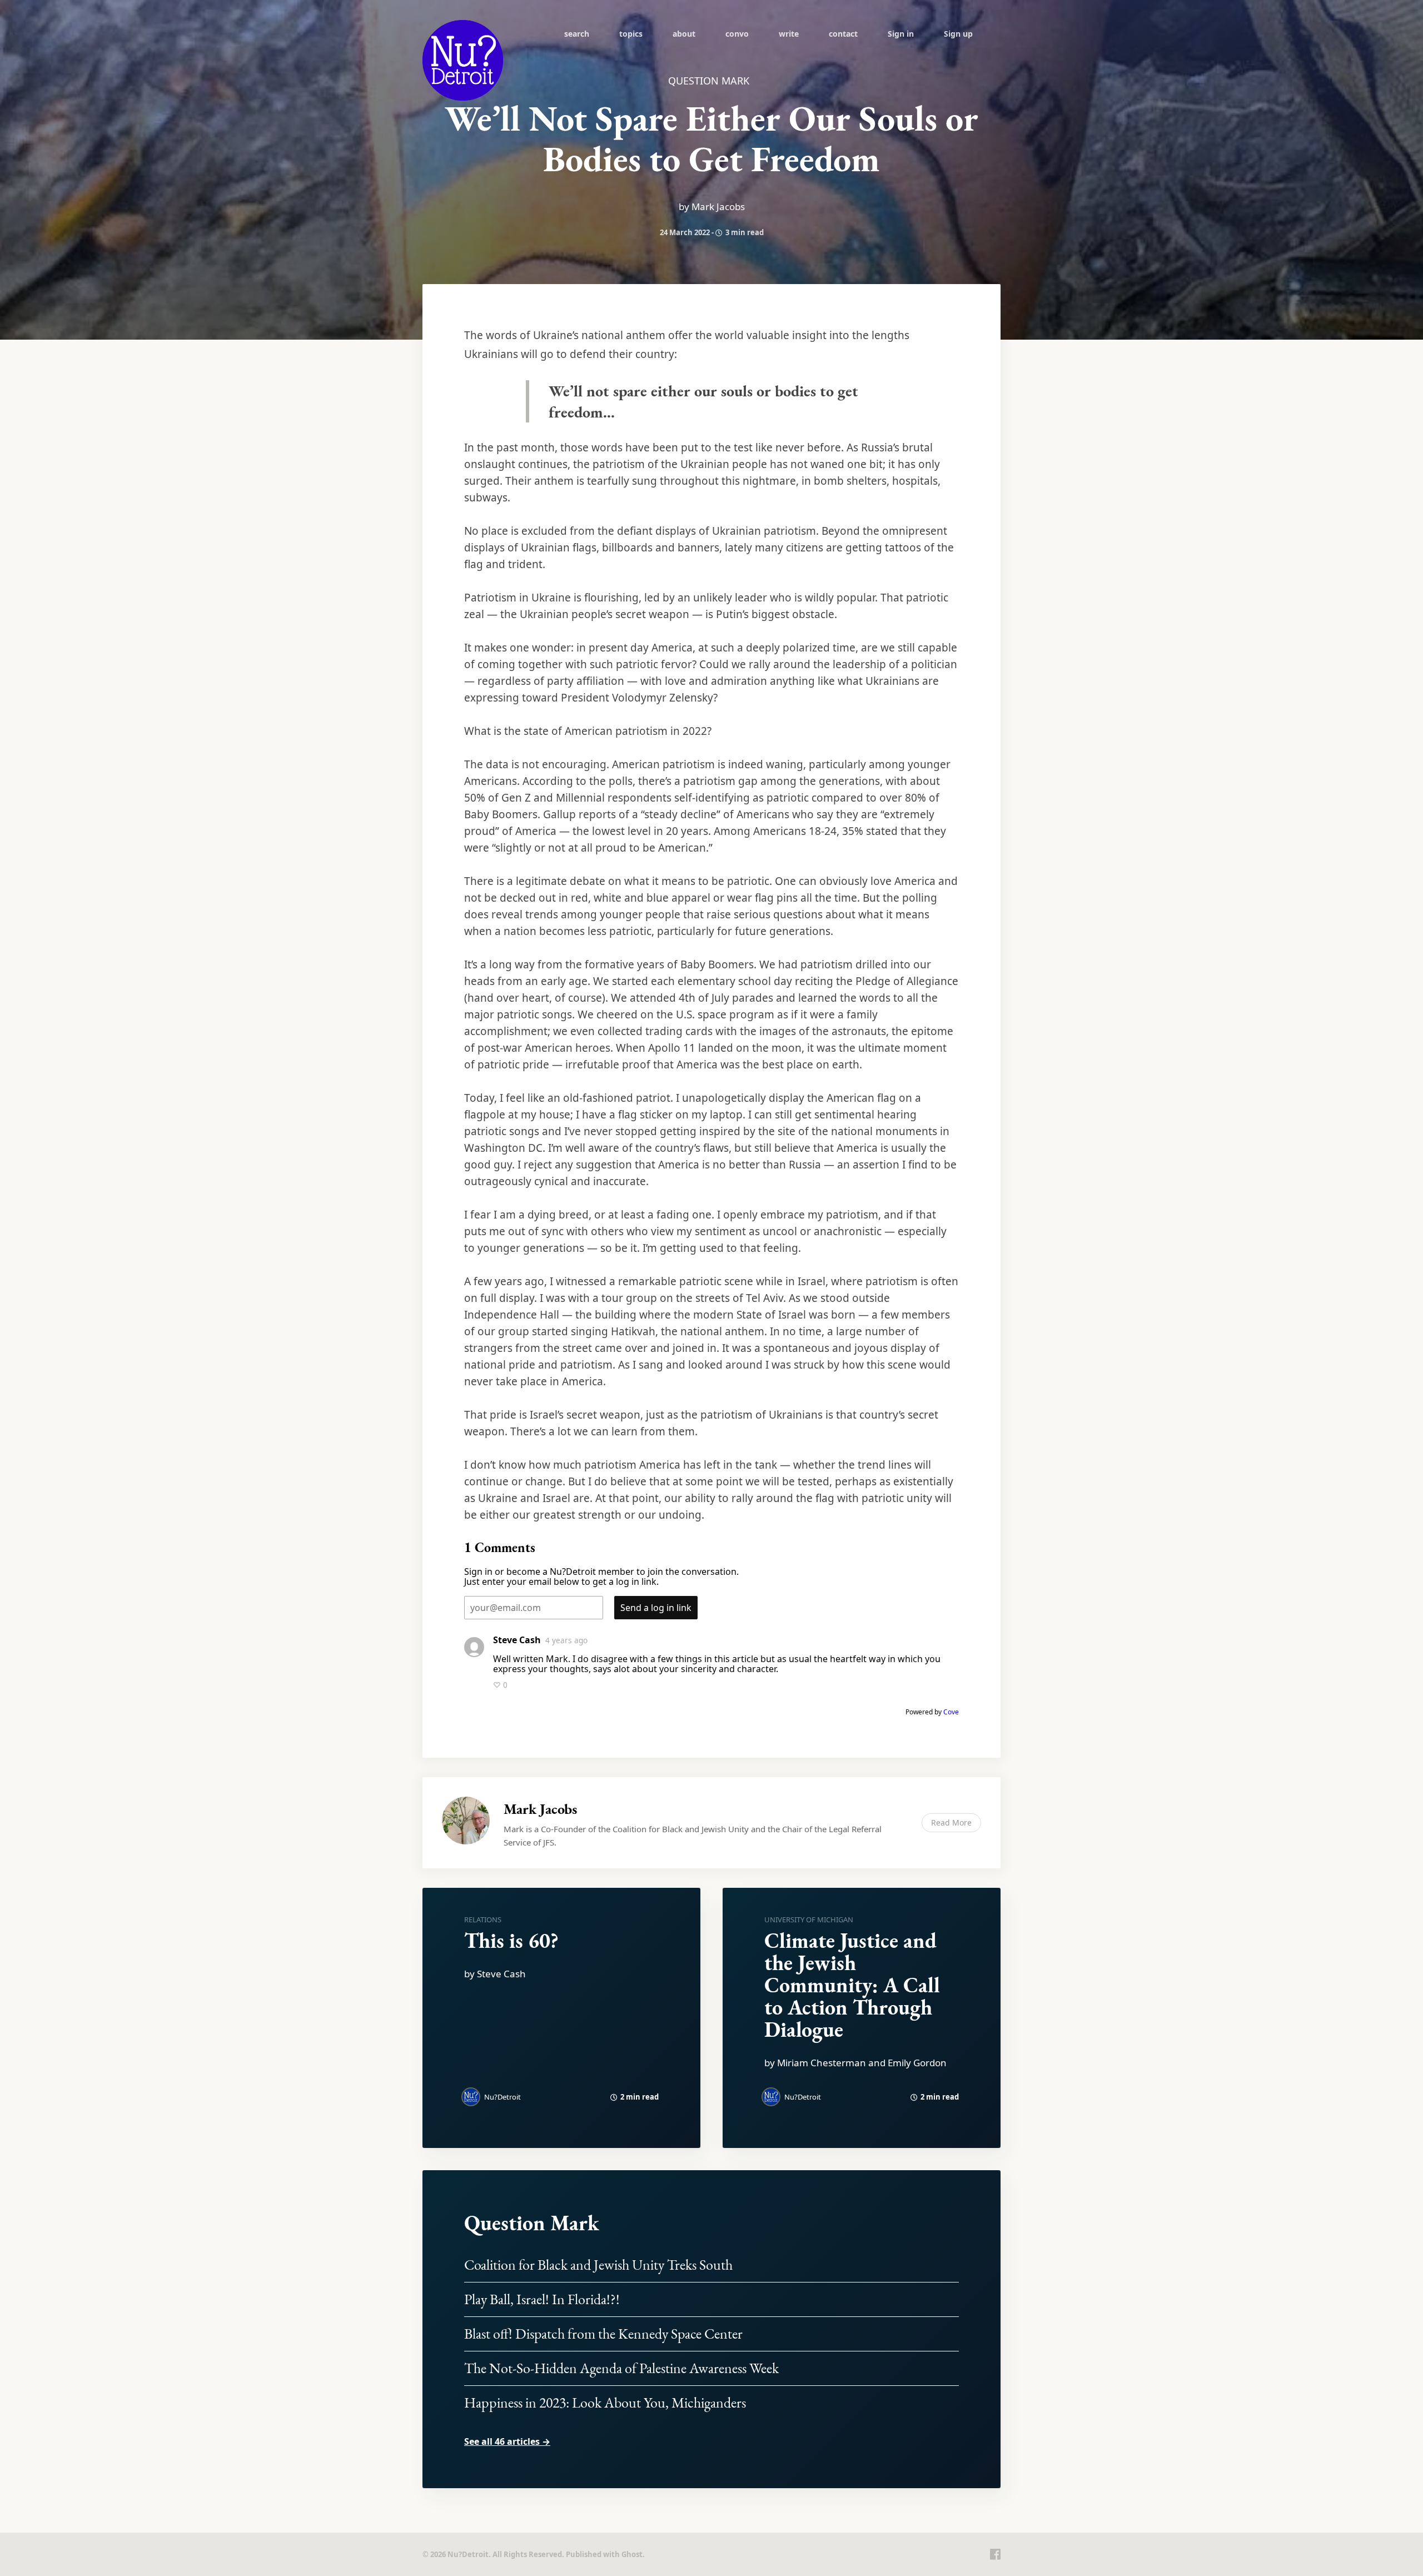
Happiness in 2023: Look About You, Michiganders (605, 2403)
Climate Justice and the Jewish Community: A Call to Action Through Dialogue (852, 1985)
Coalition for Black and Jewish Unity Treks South (598, 2265)
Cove (951, 1712)
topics (631, 34)
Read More (951, 1822)
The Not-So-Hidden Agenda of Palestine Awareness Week (621, 2368)
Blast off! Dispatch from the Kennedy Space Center (603, 2334)
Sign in (901, 34)
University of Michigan (809, 1919)
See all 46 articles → (507, 2441)
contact (843, 34)
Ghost (632, 2554)
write (789, 34)
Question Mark (532, 2223)
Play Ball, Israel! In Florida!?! (542, 2299)
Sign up (958, 34)
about (684, 34)
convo (737, 34)
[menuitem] (577, 33)
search (577, 34)
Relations (483, 1919)
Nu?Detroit (502, 2097)
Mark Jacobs (540, 1809)
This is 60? (511, 1940)
